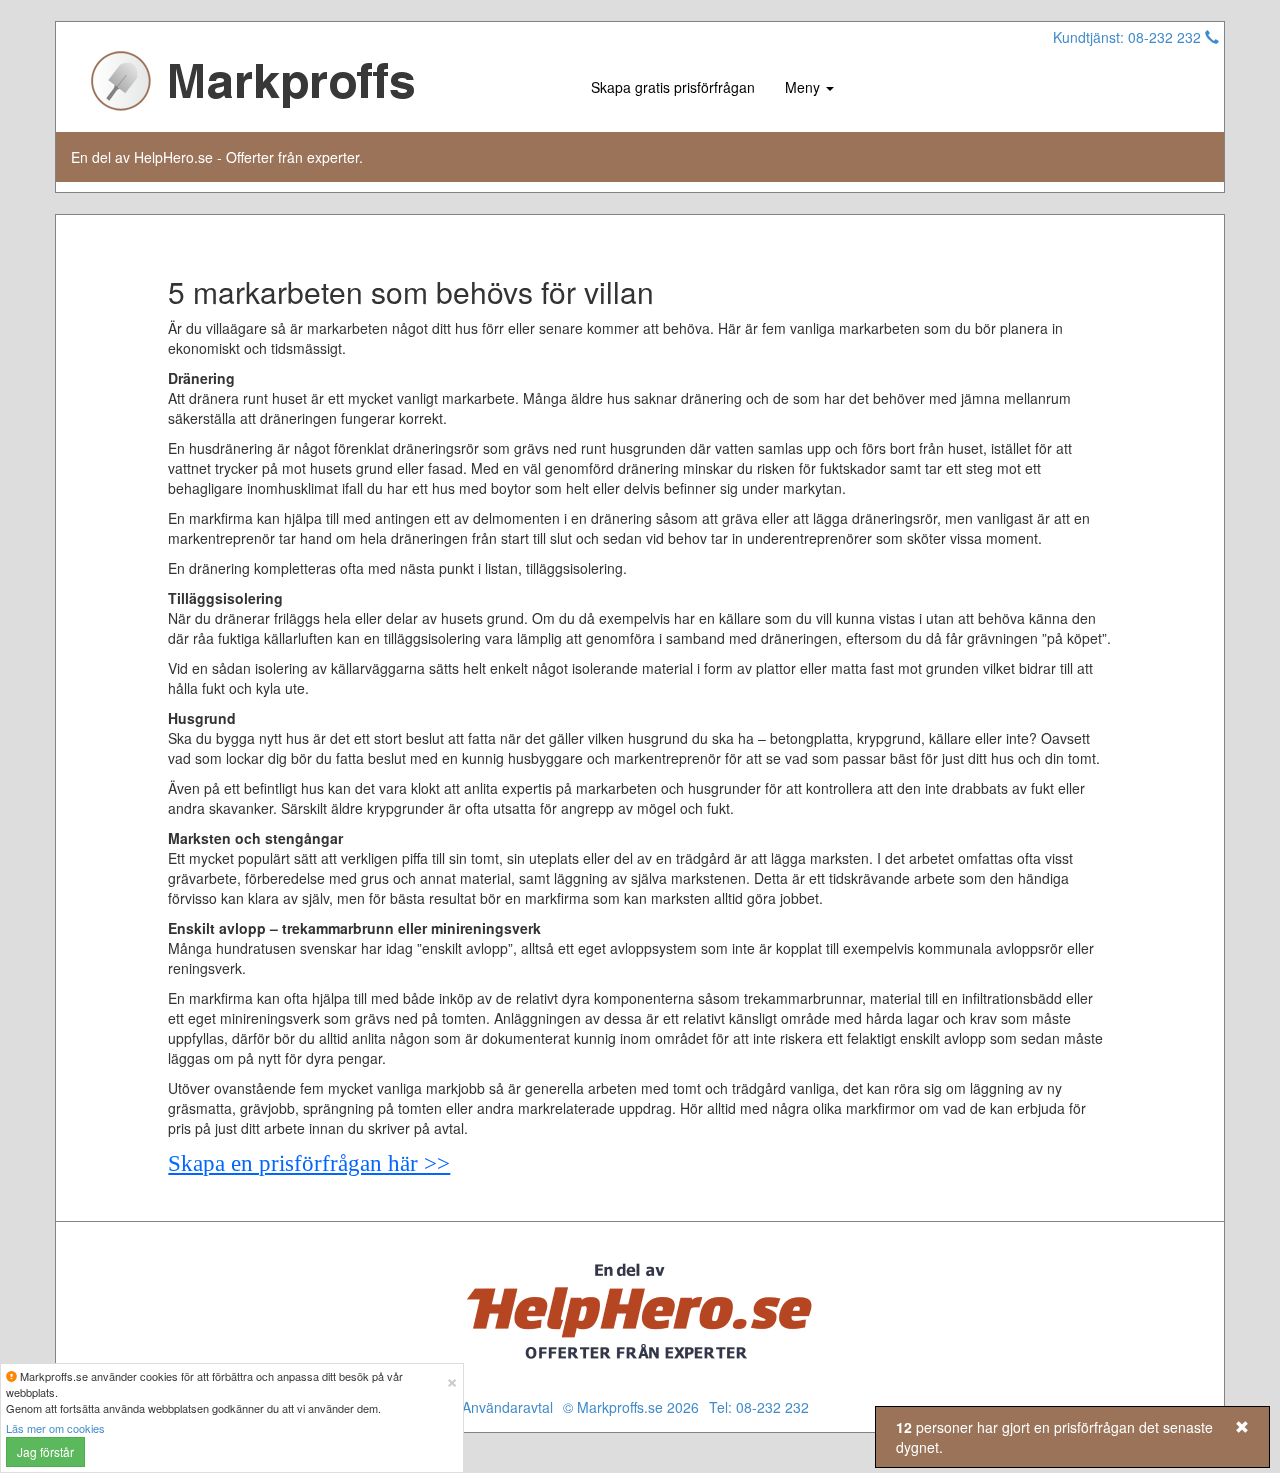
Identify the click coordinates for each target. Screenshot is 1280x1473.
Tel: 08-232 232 (759, 1407)
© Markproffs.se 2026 (631, 1407)
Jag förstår (45, 1451)
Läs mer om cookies (55, 1428)
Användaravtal (507, 1407)
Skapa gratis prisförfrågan (673, 87)
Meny (804, 87)
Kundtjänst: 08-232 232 (1129, 37)
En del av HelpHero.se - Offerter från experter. (217, 157)
